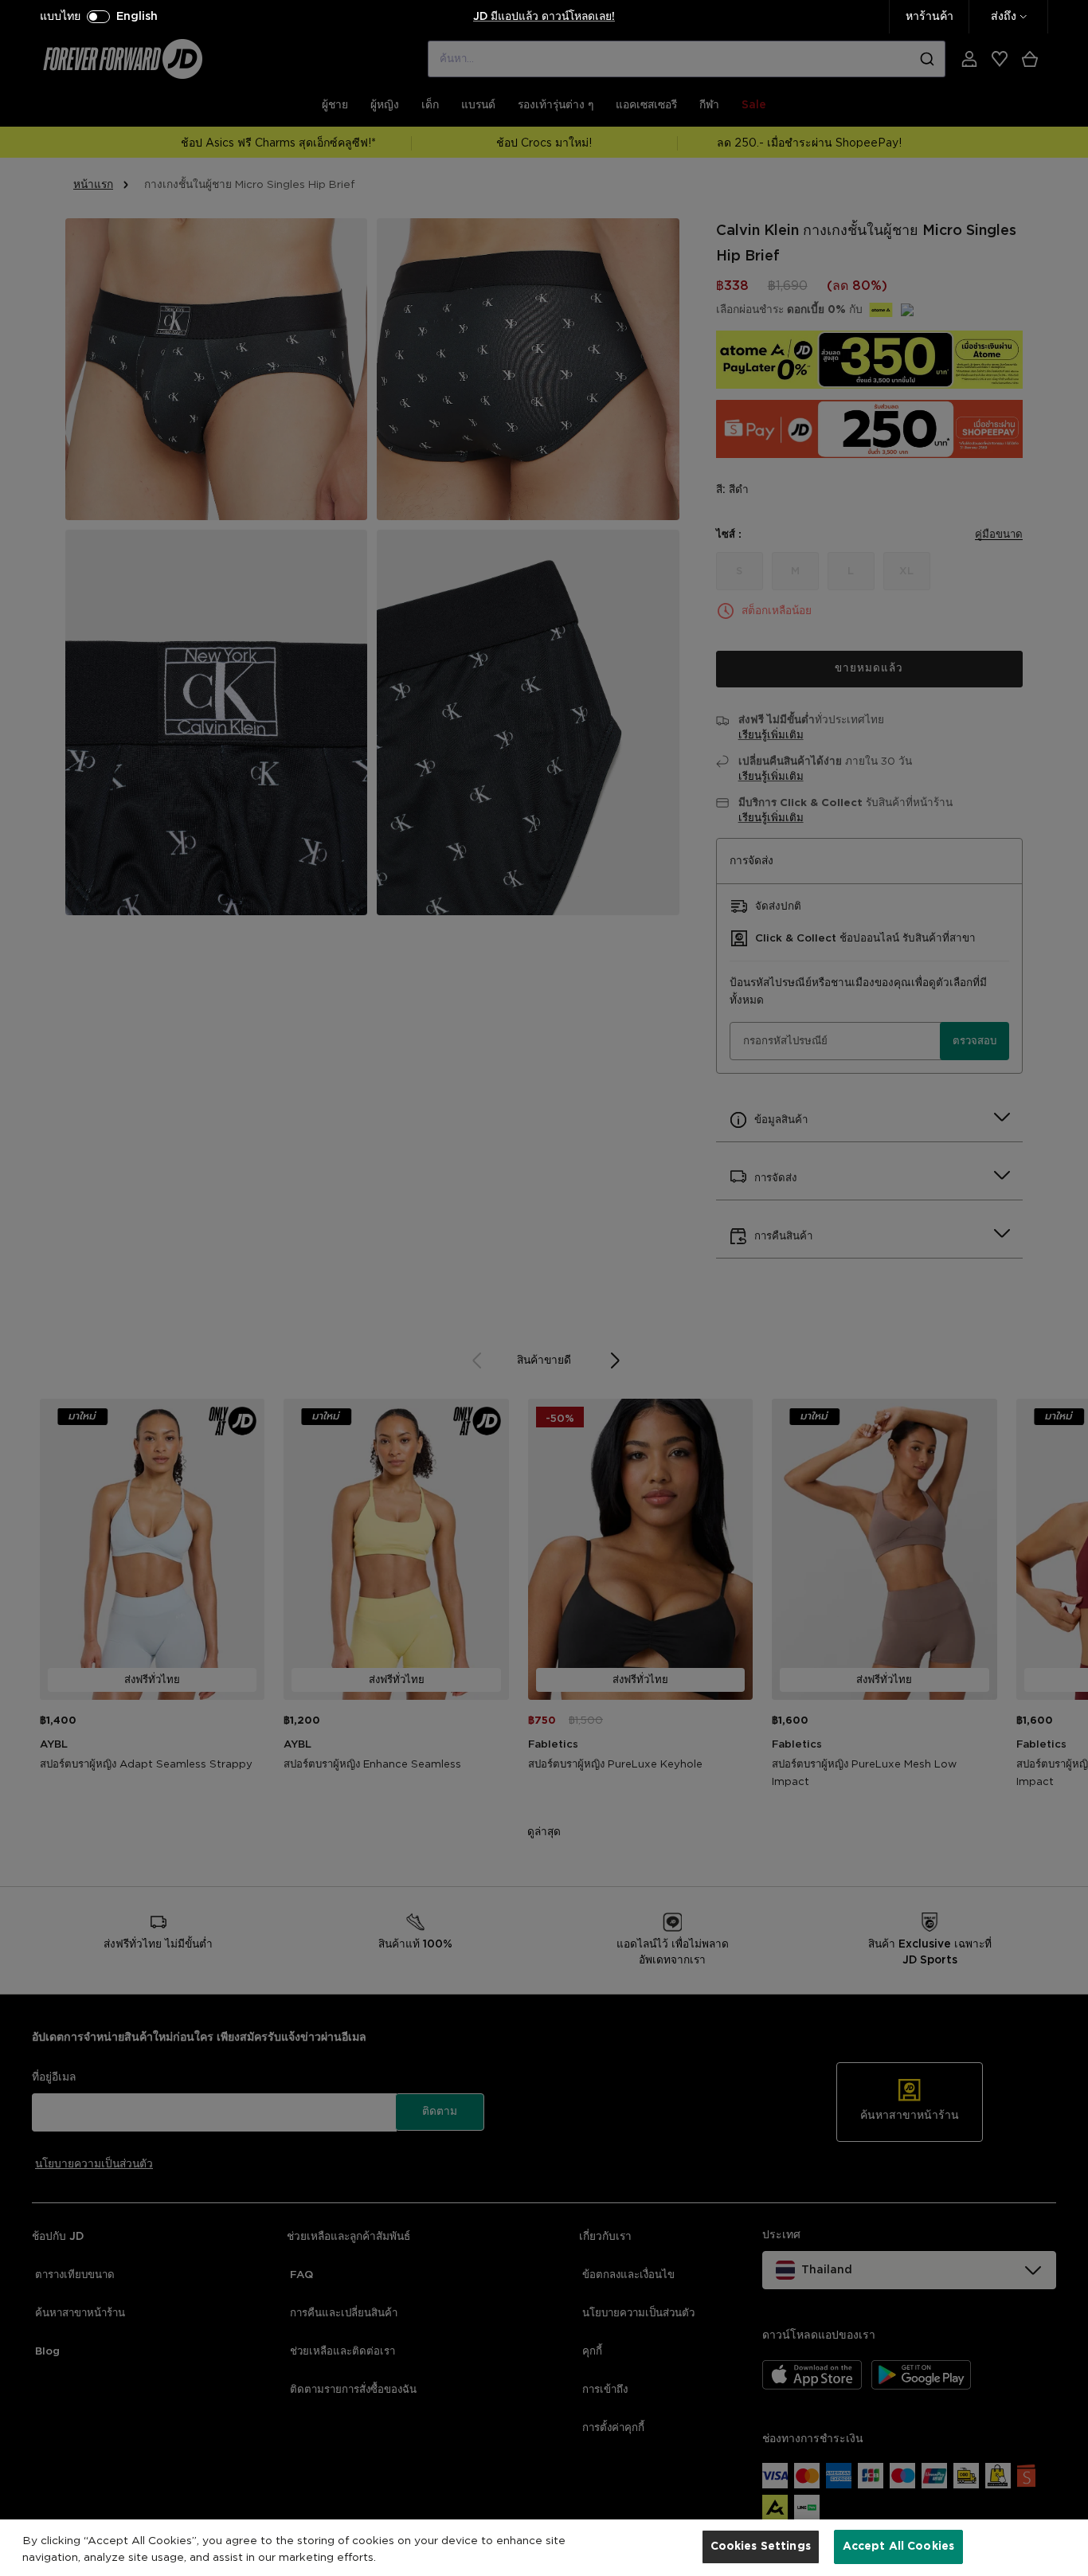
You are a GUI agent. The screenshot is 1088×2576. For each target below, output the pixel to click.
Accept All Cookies (899, 2547)
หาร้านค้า (929, 17)
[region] (544, 2548)
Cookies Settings (761, 2547)
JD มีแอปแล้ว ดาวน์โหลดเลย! (544, 17)
